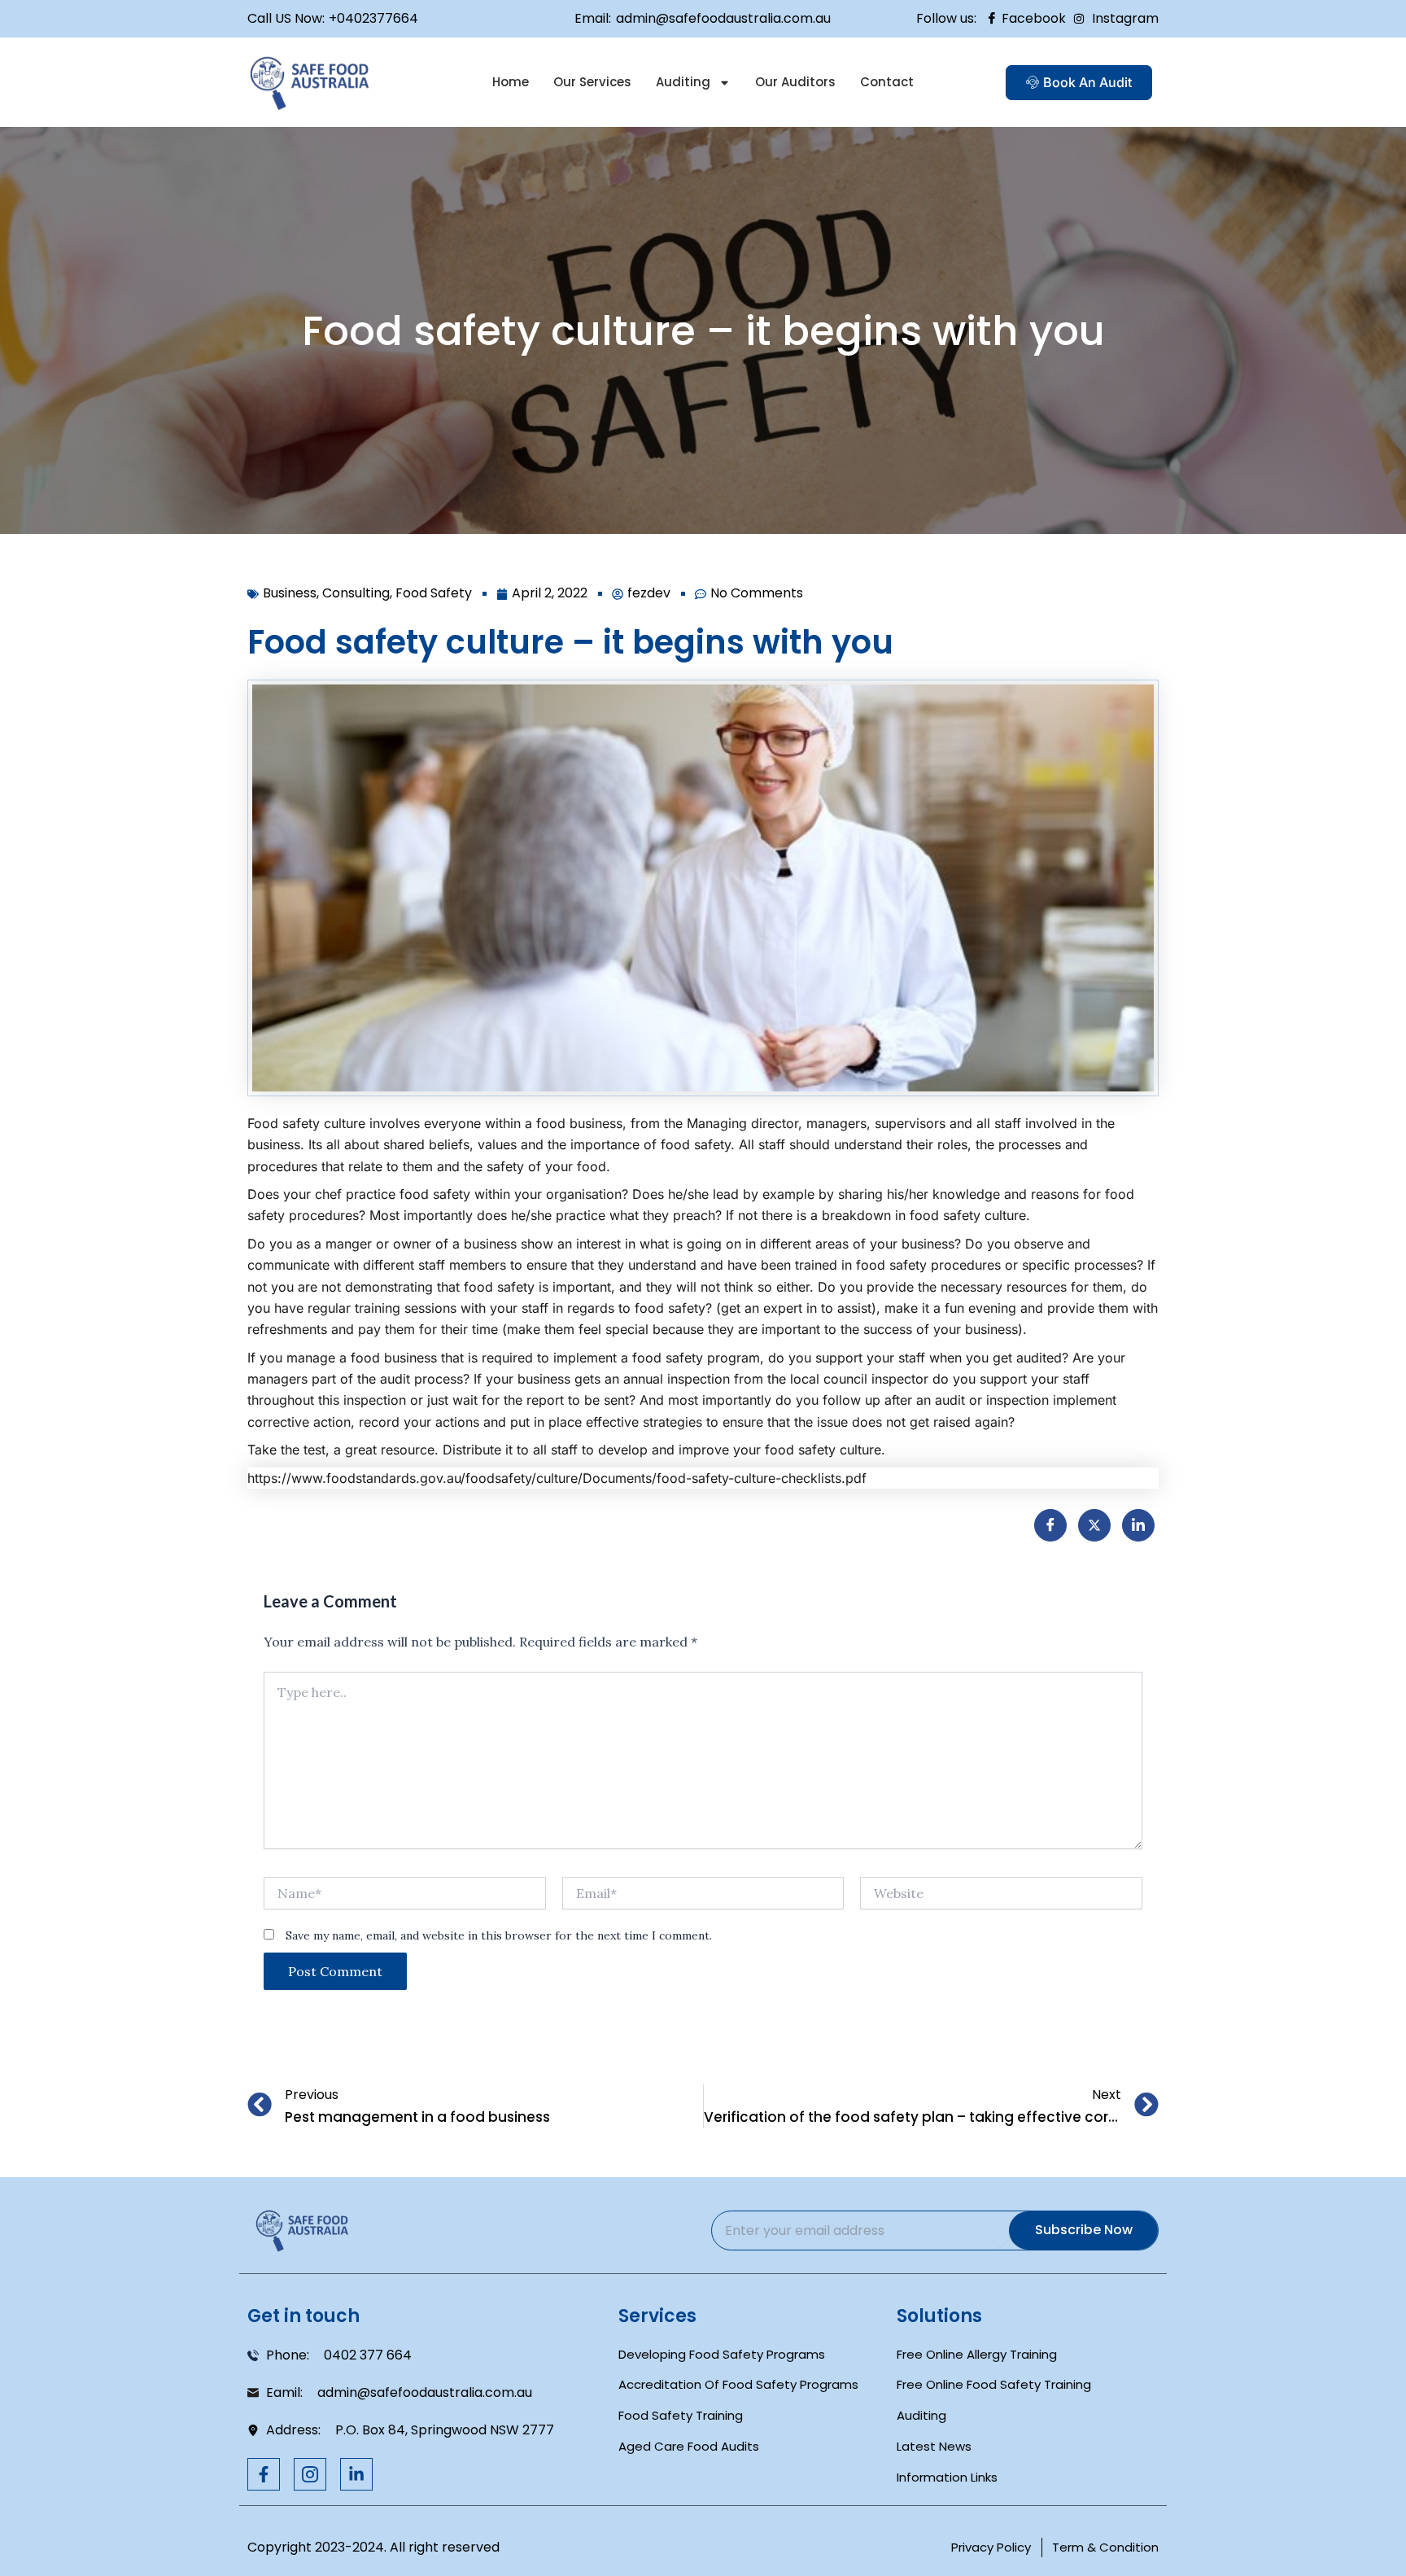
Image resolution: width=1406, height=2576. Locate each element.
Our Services (592, 82)
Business (290, 593)
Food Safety (434, 593)
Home (511, 82)
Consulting (356, 593)
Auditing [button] (683, 82)
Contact (887, 82)
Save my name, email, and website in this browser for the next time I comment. (499, 1935)
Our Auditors (795, 82)
